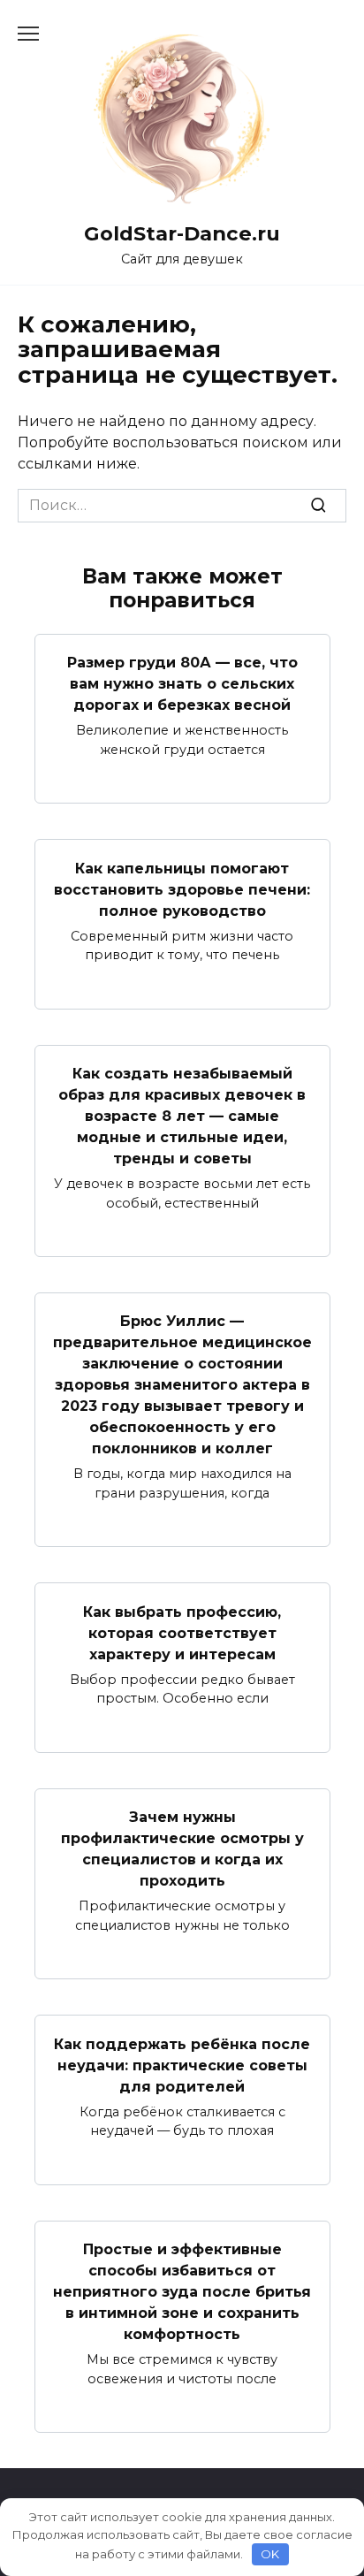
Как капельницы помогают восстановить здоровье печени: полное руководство (182, 889)
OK (270, 2554)
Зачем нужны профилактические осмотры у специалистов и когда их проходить (182, 1849)
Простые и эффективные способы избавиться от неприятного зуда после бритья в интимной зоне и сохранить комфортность (182, 2292)
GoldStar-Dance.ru (182, 233)
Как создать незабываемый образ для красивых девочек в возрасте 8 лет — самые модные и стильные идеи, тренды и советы (182, 1116)
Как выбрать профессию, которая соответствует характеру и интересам (182, 1632)
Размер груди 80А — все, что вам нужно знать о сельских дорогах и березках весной (182, 684)
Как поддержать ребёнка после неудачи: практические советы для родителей (182, 2065)
